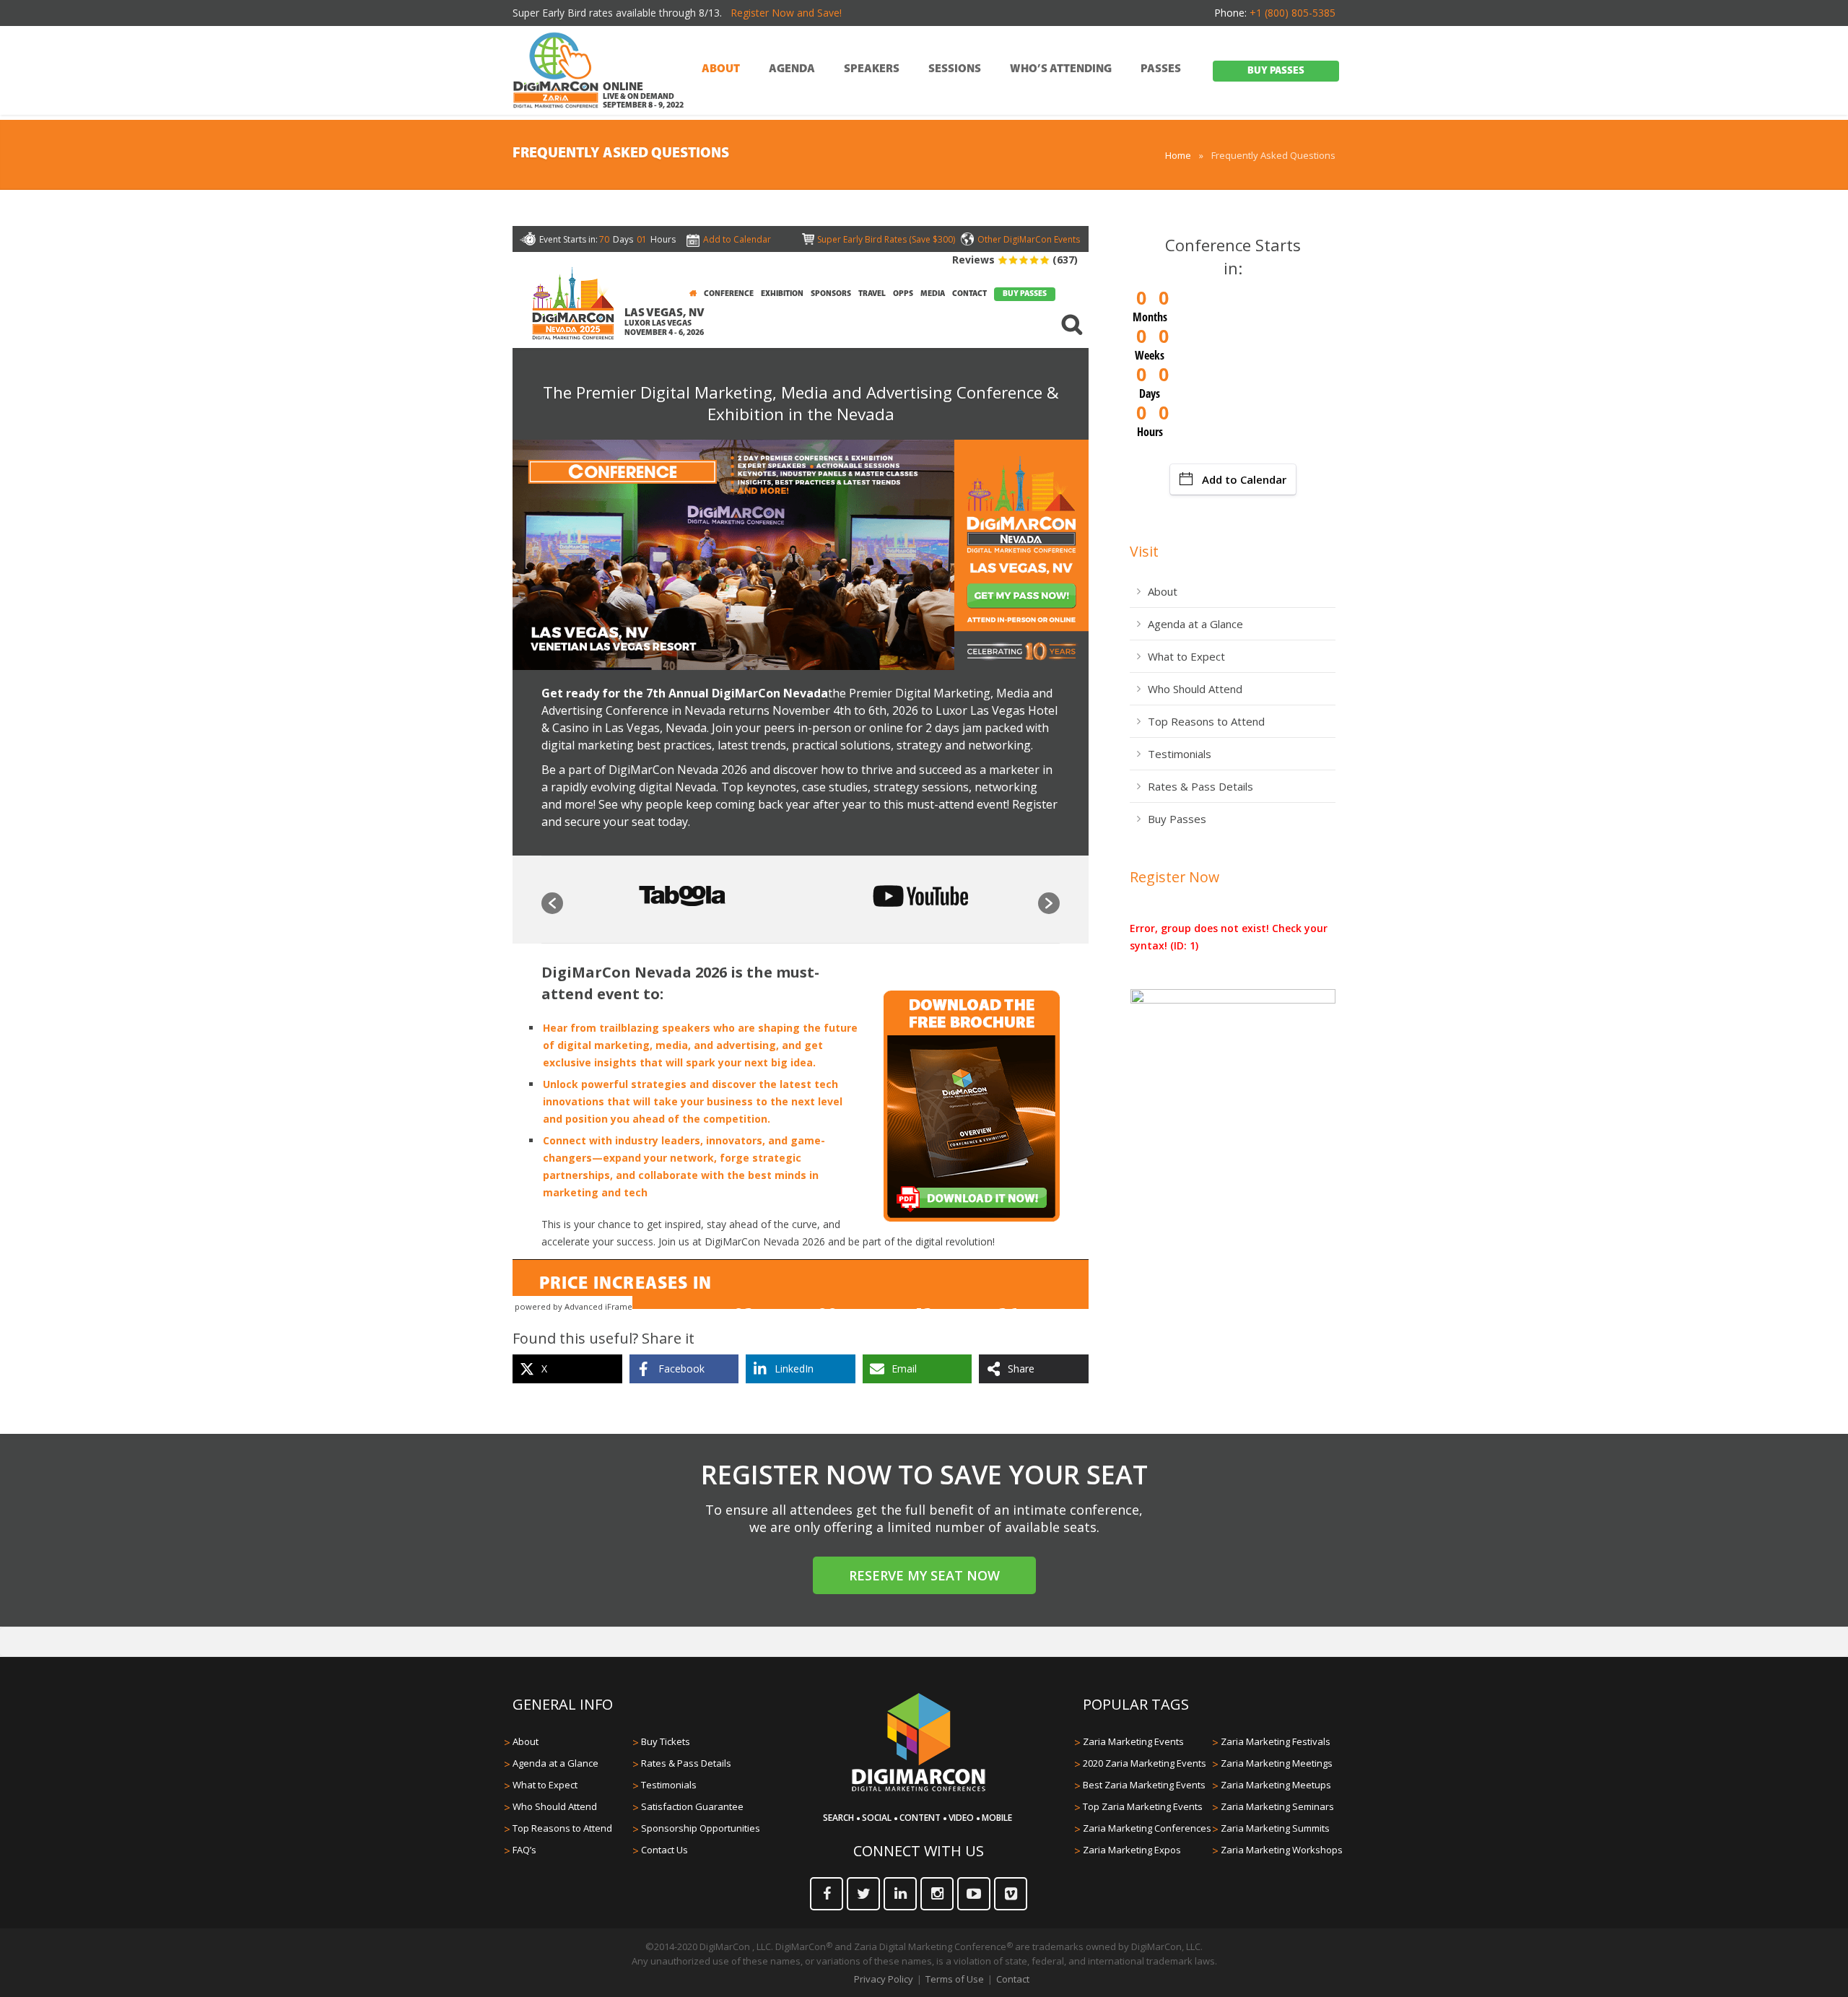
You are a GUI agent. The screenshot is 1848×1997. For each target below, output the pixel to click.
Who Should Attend (1195, 689)
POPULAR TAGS (1136, 1704)
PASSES (1161, 69)
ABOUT (721, 69)
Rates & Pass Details (1200, 786)
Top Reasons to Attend (1206, 721)
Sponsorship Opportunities (701, 1828)
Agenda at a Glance (1195, 624)
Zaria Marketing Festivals (1276, 1741)
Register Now (1174, 877)
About (1163, 591)
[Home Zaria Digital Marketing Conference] (556, 71)
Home (1178, 155)
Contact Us (664, 1850)
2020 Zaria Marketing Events (1145, 1763)
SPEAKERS (872, 69)
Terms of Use (955, 1979)
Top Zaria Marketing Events (1143, 1806)
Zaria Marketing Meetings (1277, 1763)
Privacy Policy (884, 1979)
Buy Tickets (666, 1741)
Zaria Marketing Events (1133, 1741)
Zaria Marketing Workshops (1282, 1850)
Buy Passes (1177, 819)
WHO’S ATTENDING (1061, 69)
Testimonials (1180, 754)
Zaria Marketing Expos (1132, 1850)
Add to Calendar (1244, 479)
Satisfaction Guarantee (692, 1806)
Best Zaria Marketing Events (1144, 1785)
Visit (1144, 551)
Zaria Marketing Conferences (1147, 1828)
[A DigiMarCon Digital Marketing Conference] (919, 1789)
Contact (1013, 1979)
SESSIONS (955, 69)
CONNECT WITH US (919, 1851)
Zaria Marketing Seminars (1277, 1806)
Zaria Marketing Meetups (1276, 1785)
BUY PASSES (1276, 71)
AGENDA (792, 69)
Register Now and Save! (786, 13)
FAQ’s (524, 1850)
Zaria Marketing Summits (1275, 1828)
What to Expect (1186, 656)
